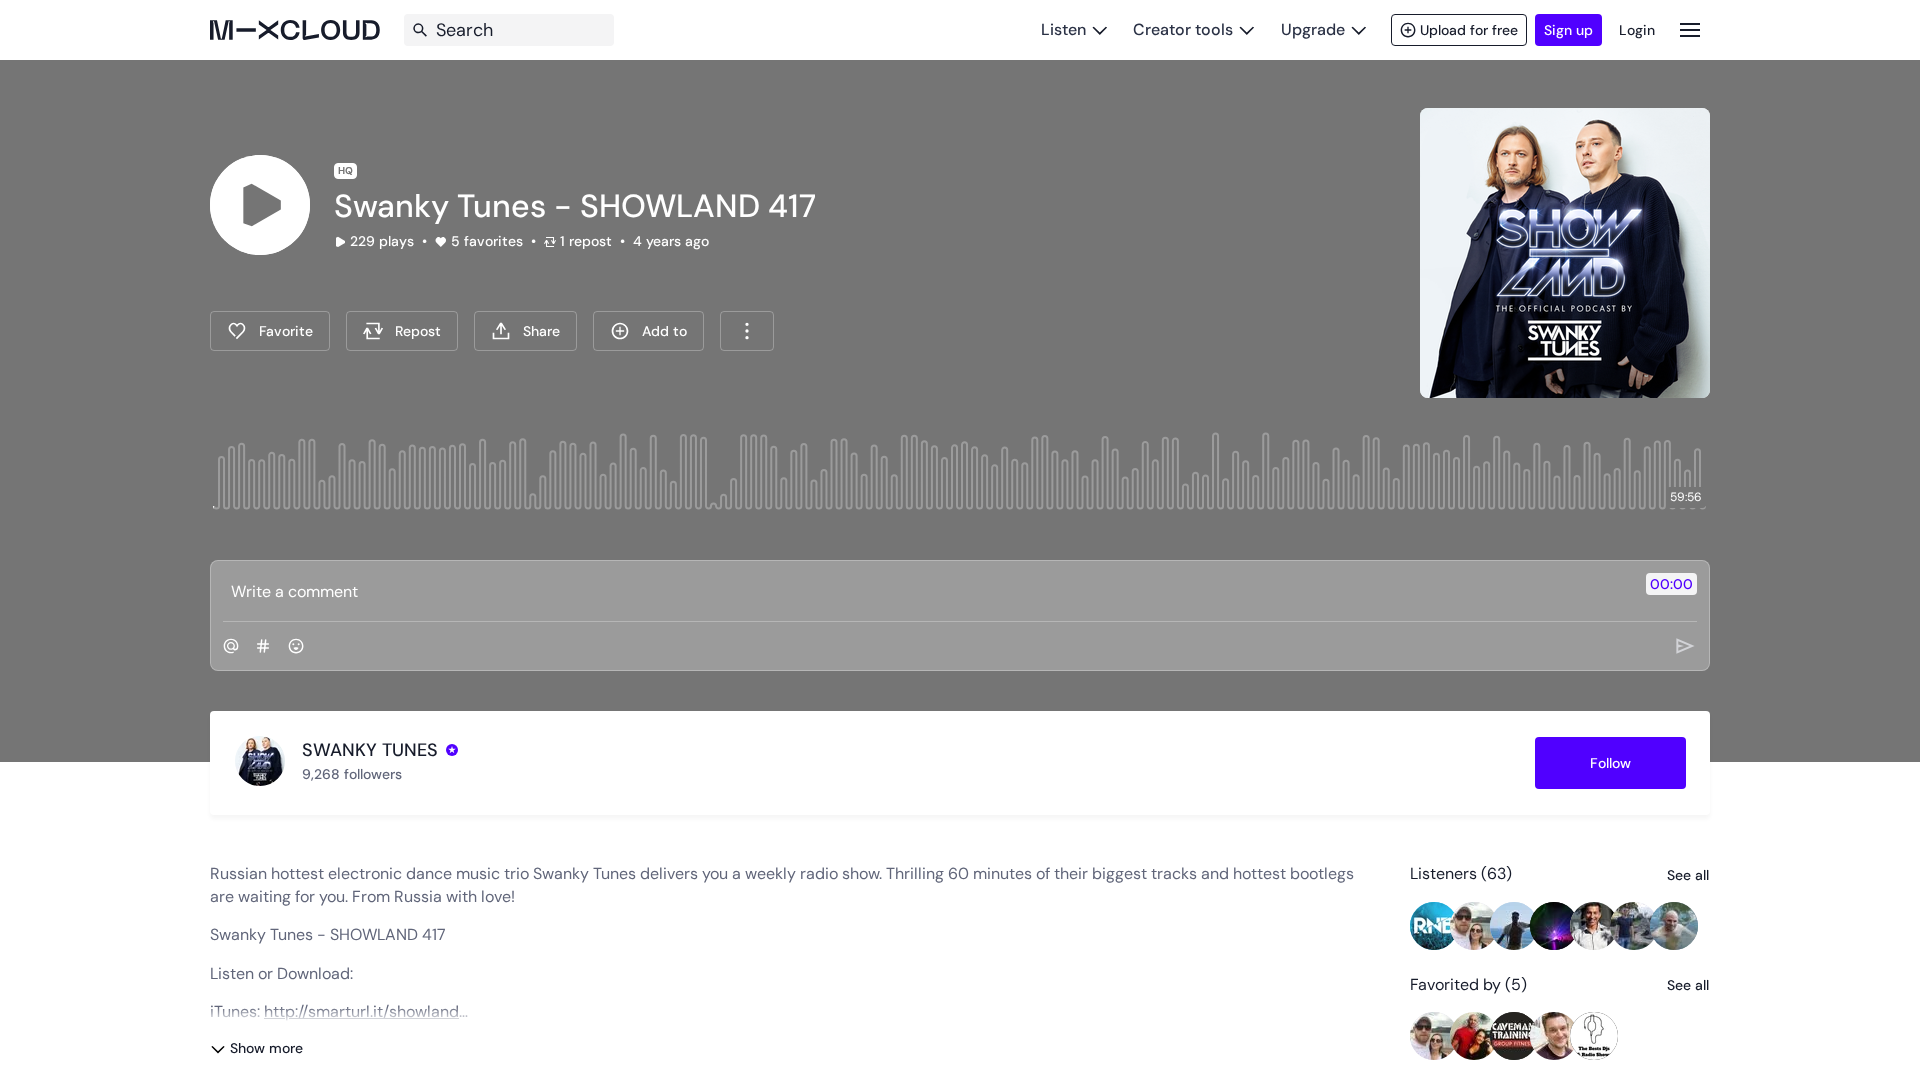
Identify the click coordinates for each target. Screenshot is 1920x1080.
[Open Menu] (1690, 29)
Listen (1063, 29)
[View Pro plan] (452, 750)
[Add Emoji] (296, 646)
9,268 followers (352, 774)
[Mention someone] (231, 646)
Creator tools (1183, 29)
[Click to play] (260, 205)
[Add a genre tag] (263, 646)
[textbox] (926, 591)
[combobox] (747, 331)
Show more (266, 1048)
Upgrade (1313, 29)
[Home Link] (295, 30)
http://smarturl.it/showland (361, 1011)
